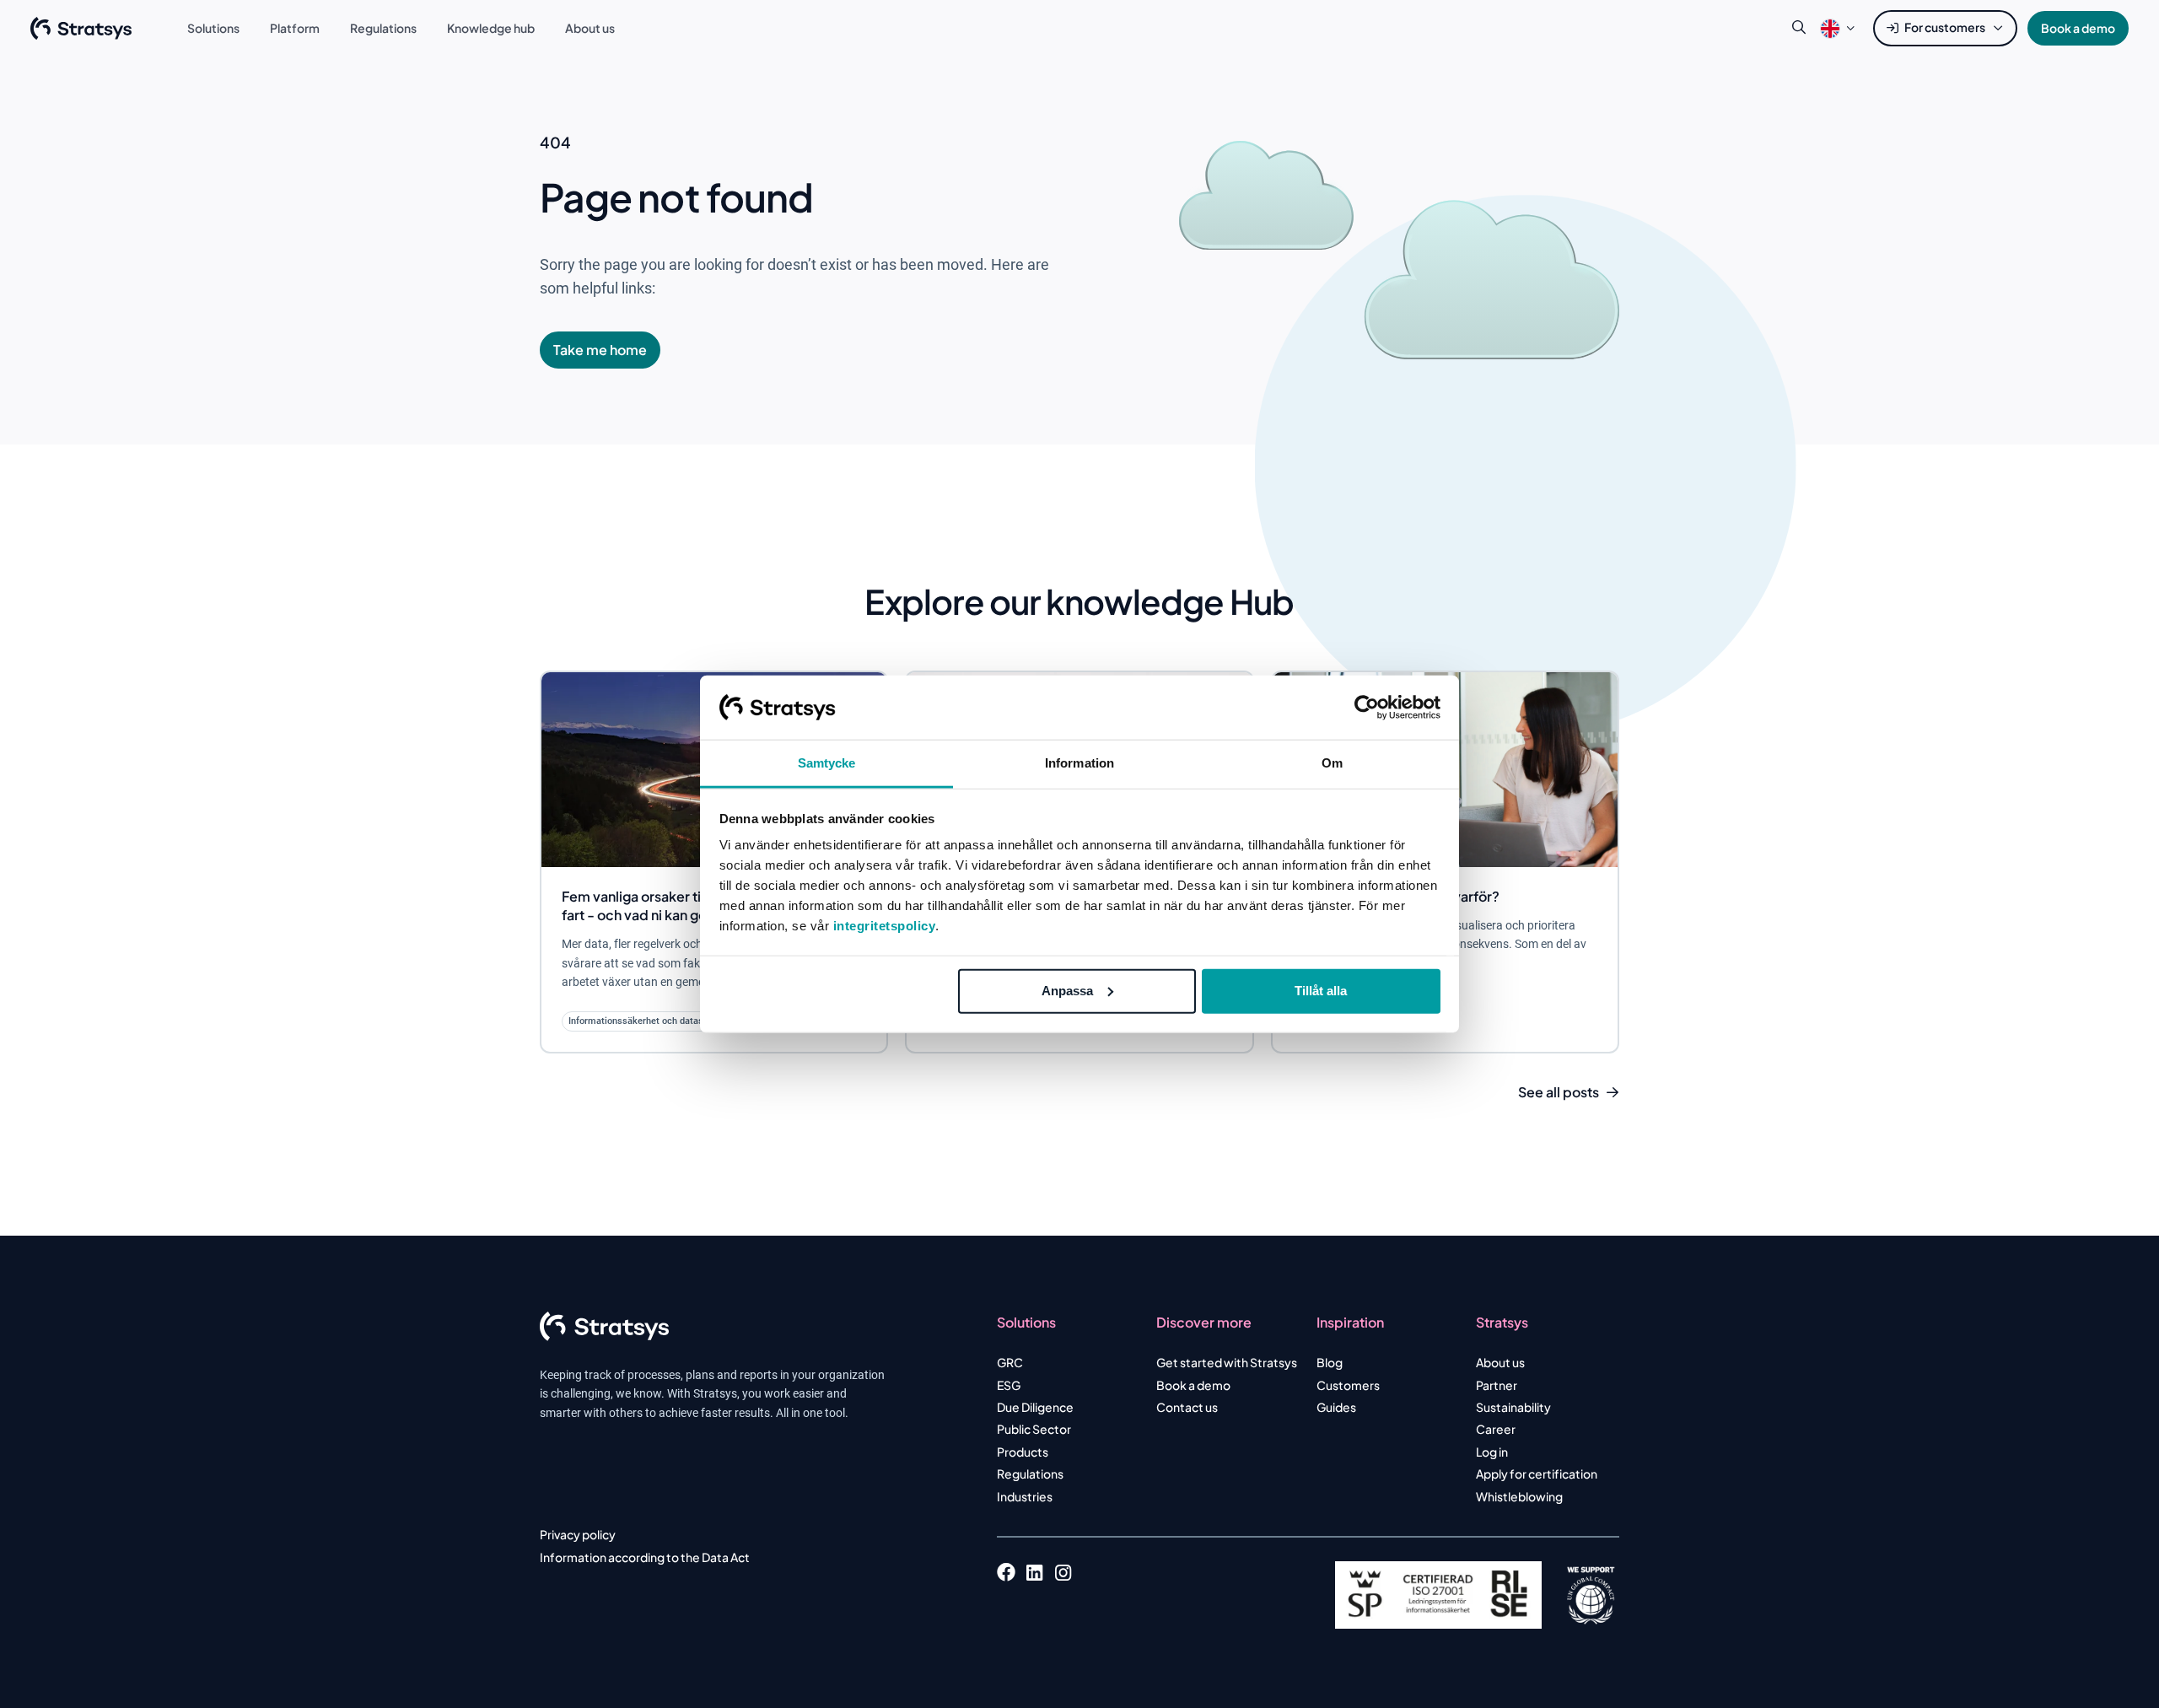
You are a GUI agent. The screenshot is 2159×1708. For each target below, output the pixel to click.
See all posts (1559, 1092)
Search (1799, 28)
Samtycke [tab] (827, 763)
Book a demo (2078, 28)
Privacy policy (578, 1534)
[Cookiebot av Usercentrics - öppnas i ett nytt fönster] (1367, 708)
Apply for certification (1537, 1474)
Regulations (1030, 1474)
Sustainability (1513, 1407)
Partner (1497, 1385)
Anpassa (1067, 991)
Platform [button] (295, 28)
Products (1023, 1452)
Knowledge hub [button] (491, 28)
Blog (1330, 1362)
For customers (1945, 27)
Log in (1492, 1452)
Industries (1025, 1496)
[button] (1830, 28)
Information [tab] (1079, 763)
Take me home (600, 350)
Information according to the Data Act (645, 1557)
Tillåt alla (1321, 991)
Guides (1336, 1407)
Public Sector (1034, 1429)
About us (1500, 1362)
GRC (1010, 1362)
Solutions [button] (213, 28)
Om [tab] (1332, 763)
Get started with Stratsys (1227, 1362)
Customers (1348, 1385)
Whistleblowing (1519, 1496)
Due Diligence (1035, 1407)
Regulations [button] (383, 28)
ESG (1009, 1385)
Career (1496, 1429)
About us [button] (590, 28)
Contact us (1187, 1407)
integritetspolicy (885, 926)
